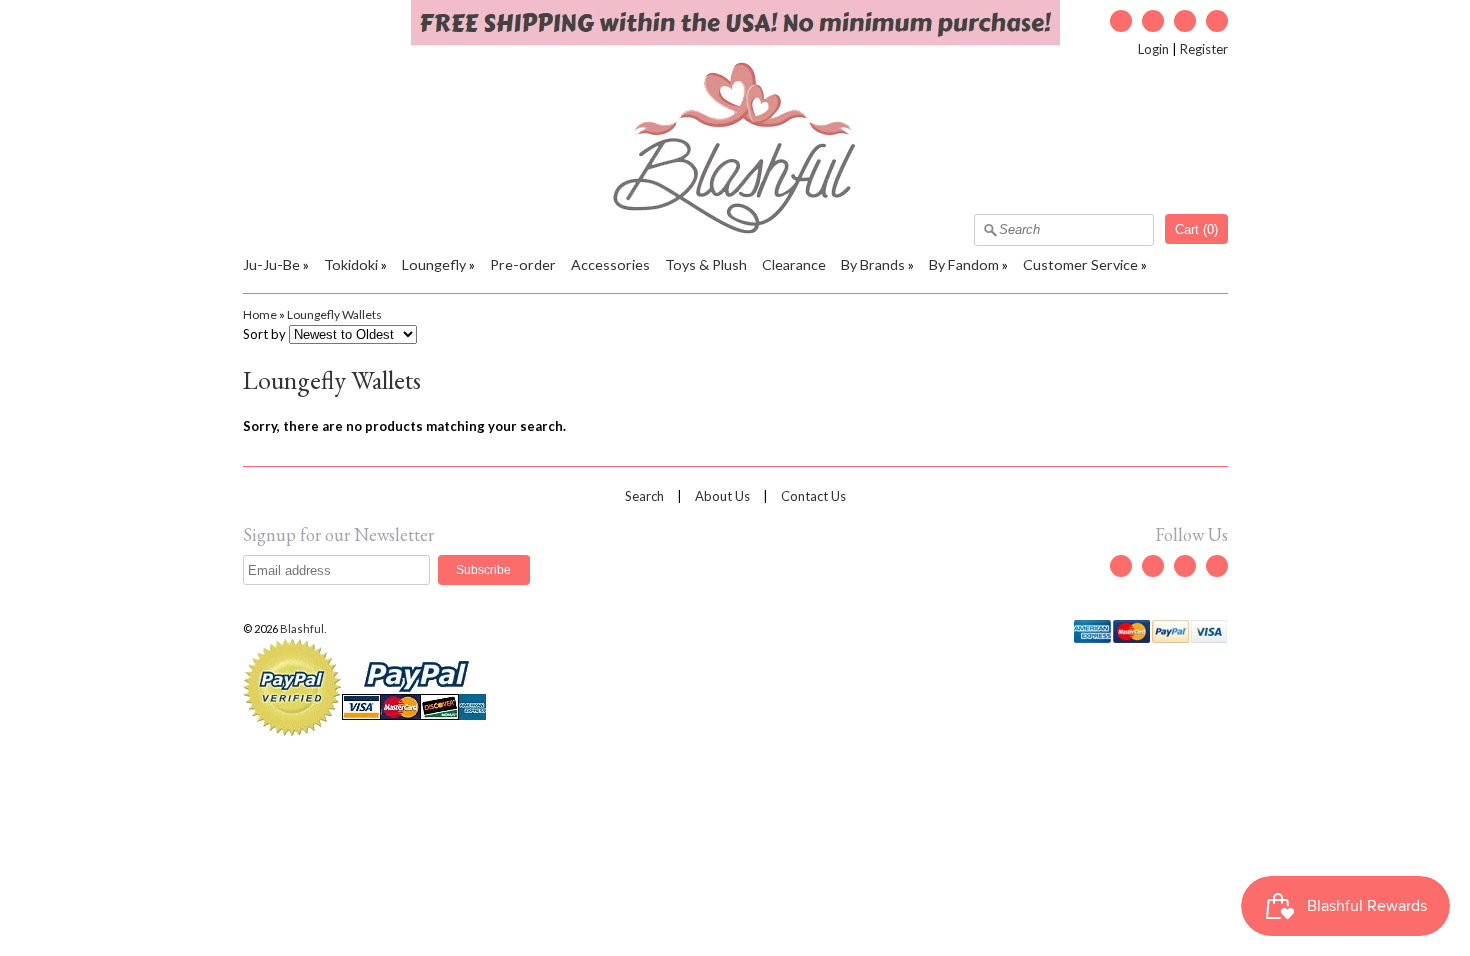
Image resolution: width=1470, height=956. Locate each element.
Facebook (1153, 21)
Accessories (610, 264)
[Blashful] (735, 229)
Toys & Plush (706, 264)
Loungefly (434, 264)
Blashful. (304, 628)
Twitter (1121, 21)
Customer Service (1080, 264)
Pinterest (1217, 21)
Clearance (794, 264)
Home (260, 314)
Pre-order (523, 264)
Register (1204, 49)
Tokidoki (351, 264)
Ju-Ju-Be (271, 264)
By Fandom (964, 264)
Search (644, 496)
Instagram (1185, 21)
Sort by (264, 334)
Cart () (1196, 229)
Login (1153, 49)
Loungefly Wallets (334, 314)
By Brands (873, 264)
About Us (722, 496)
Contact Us (813, 496)
